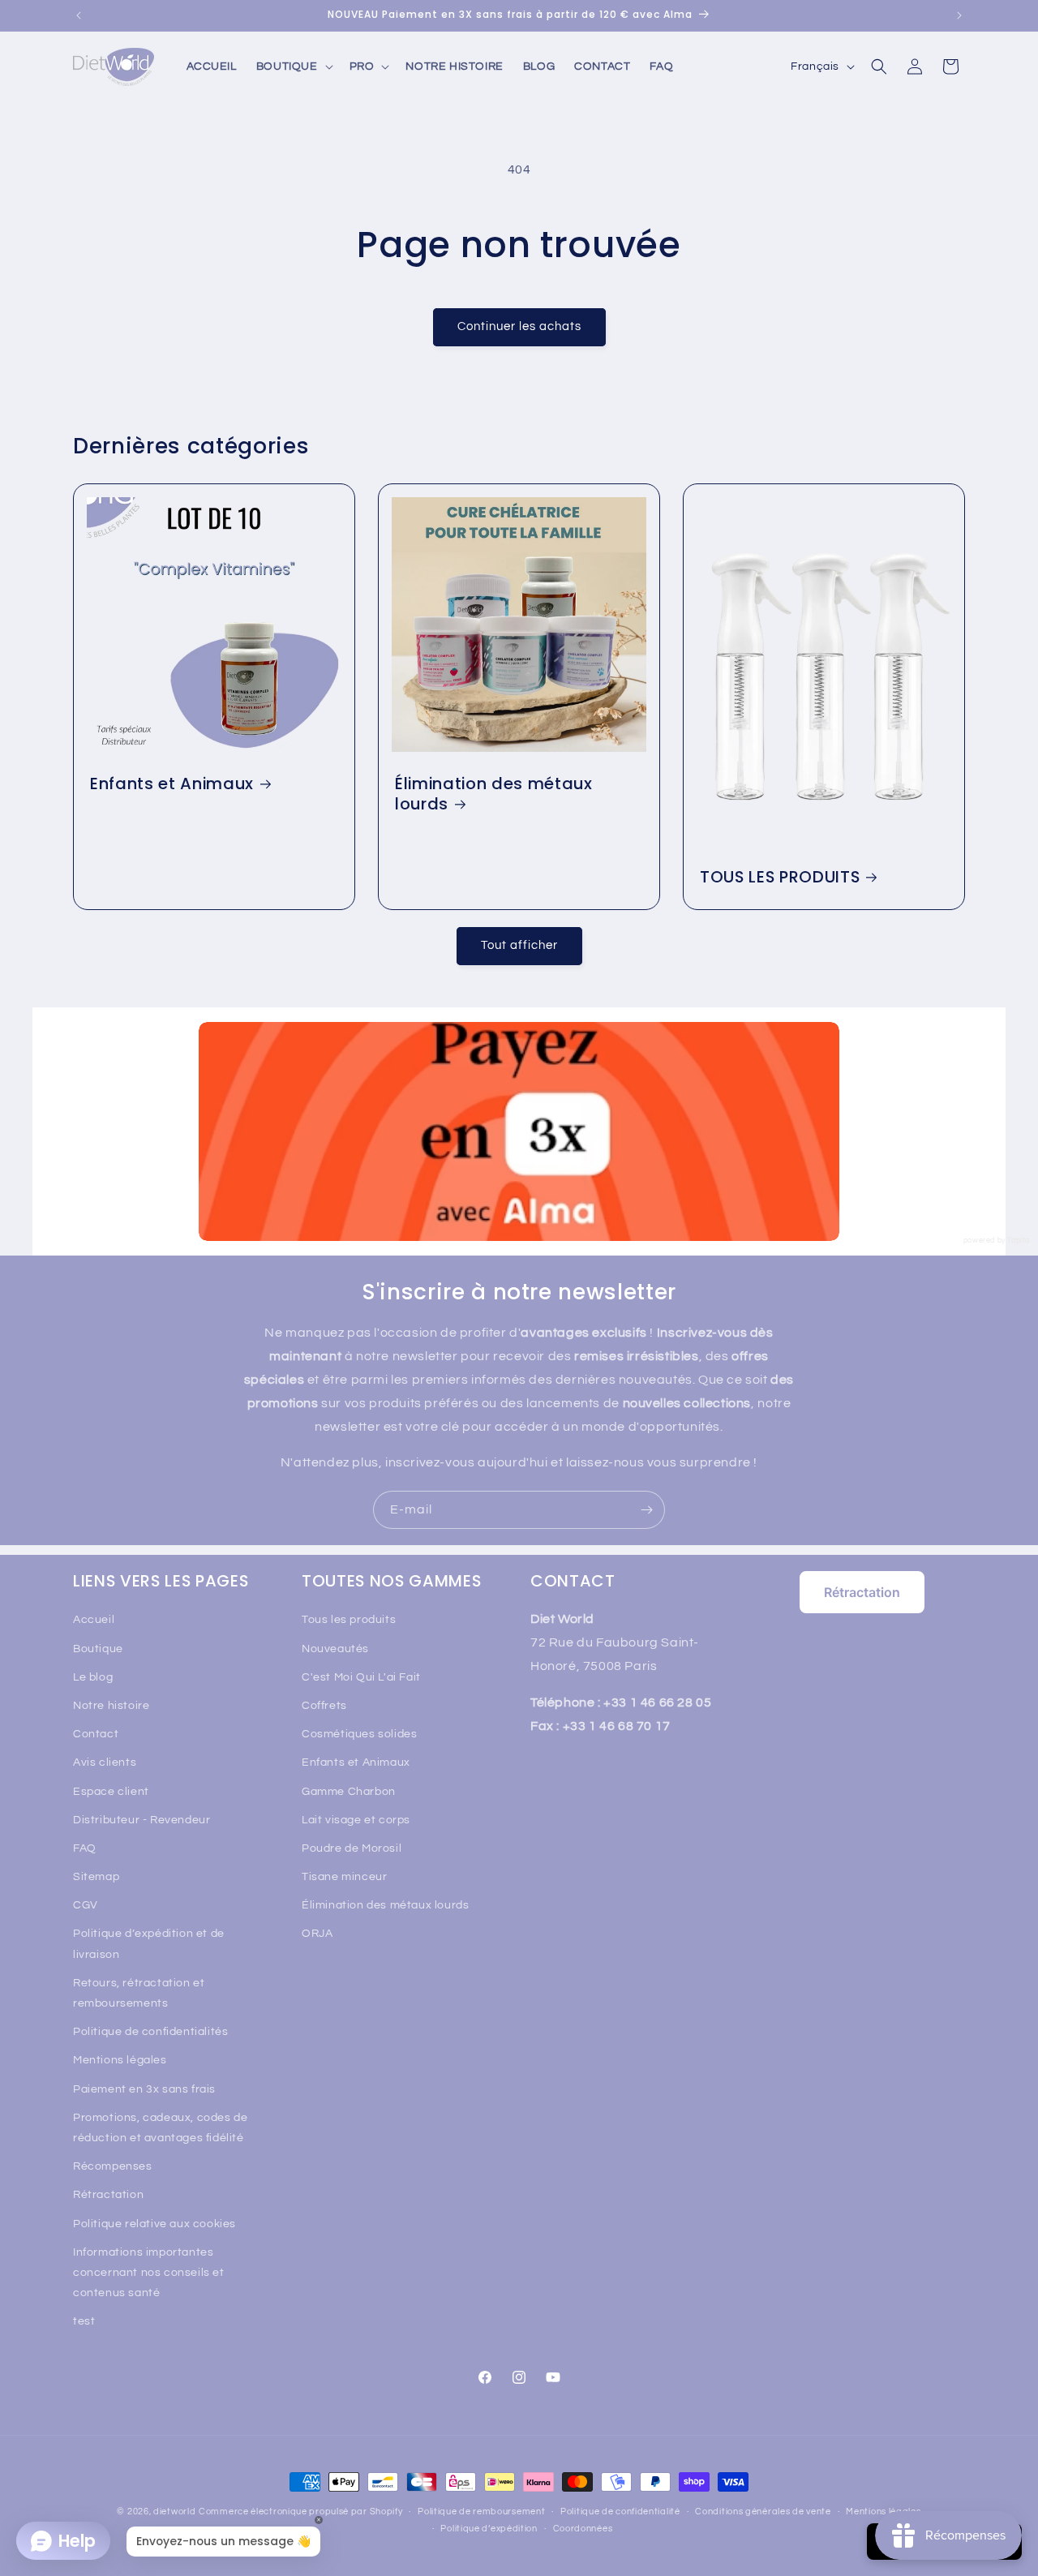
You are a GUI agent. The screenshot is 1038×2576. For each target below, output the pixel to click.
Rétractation (108, 2195)
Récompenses (113, 2166)
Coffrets (324, 1706)
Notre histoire (111, 1706)
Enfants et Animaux (172, 784)
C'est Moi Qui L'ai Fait (361, 1677)
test (84, 2321)
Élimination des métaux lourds (494, 794)
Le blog (93, 1677)
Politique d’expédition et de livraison (149, 1944)
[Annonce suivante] (959, 15)
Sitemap (96, 1877)
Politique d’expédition (489, 2529)
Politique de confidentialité (620, 2512)
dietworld (174, 2512)
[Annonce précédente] (79, 15)
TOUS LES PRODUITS (780, 878)
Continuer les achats (519, 326)
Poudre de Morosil (352, 1848)
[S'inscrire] (646, 1510)
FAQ (85, 1848)
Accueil (94, 1620)
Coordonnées (583, 2529)
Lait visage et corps (356, 1820)
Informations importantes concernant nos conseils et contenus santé (149, 2273)
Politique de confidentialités (150, 2032)
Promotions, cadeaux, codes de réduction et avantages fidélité (160, 2128)
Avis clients (105, 1762)
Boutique (98, 1649)
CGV (86, 1905)
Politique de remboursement (481, 2512)
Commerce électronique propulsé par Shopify (300, 2512)
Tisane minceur (344, 1877)
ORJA (317, 1934)
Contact (96, 1734)
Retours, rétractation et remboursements (139, 1993)
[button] (293, 67)
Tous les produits (349, 1620)
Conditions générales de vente (763, 2512)
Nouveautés (335, 1649)
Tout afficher (519, 945)
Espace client (111, 1792)
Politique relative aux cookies (154, 2224)
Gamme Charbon (349, 1792)
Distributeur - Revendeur (142, 1820)
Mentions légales (120, 2060)
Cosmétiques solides (359, 1734)
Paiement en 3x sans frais (144, 2089)
